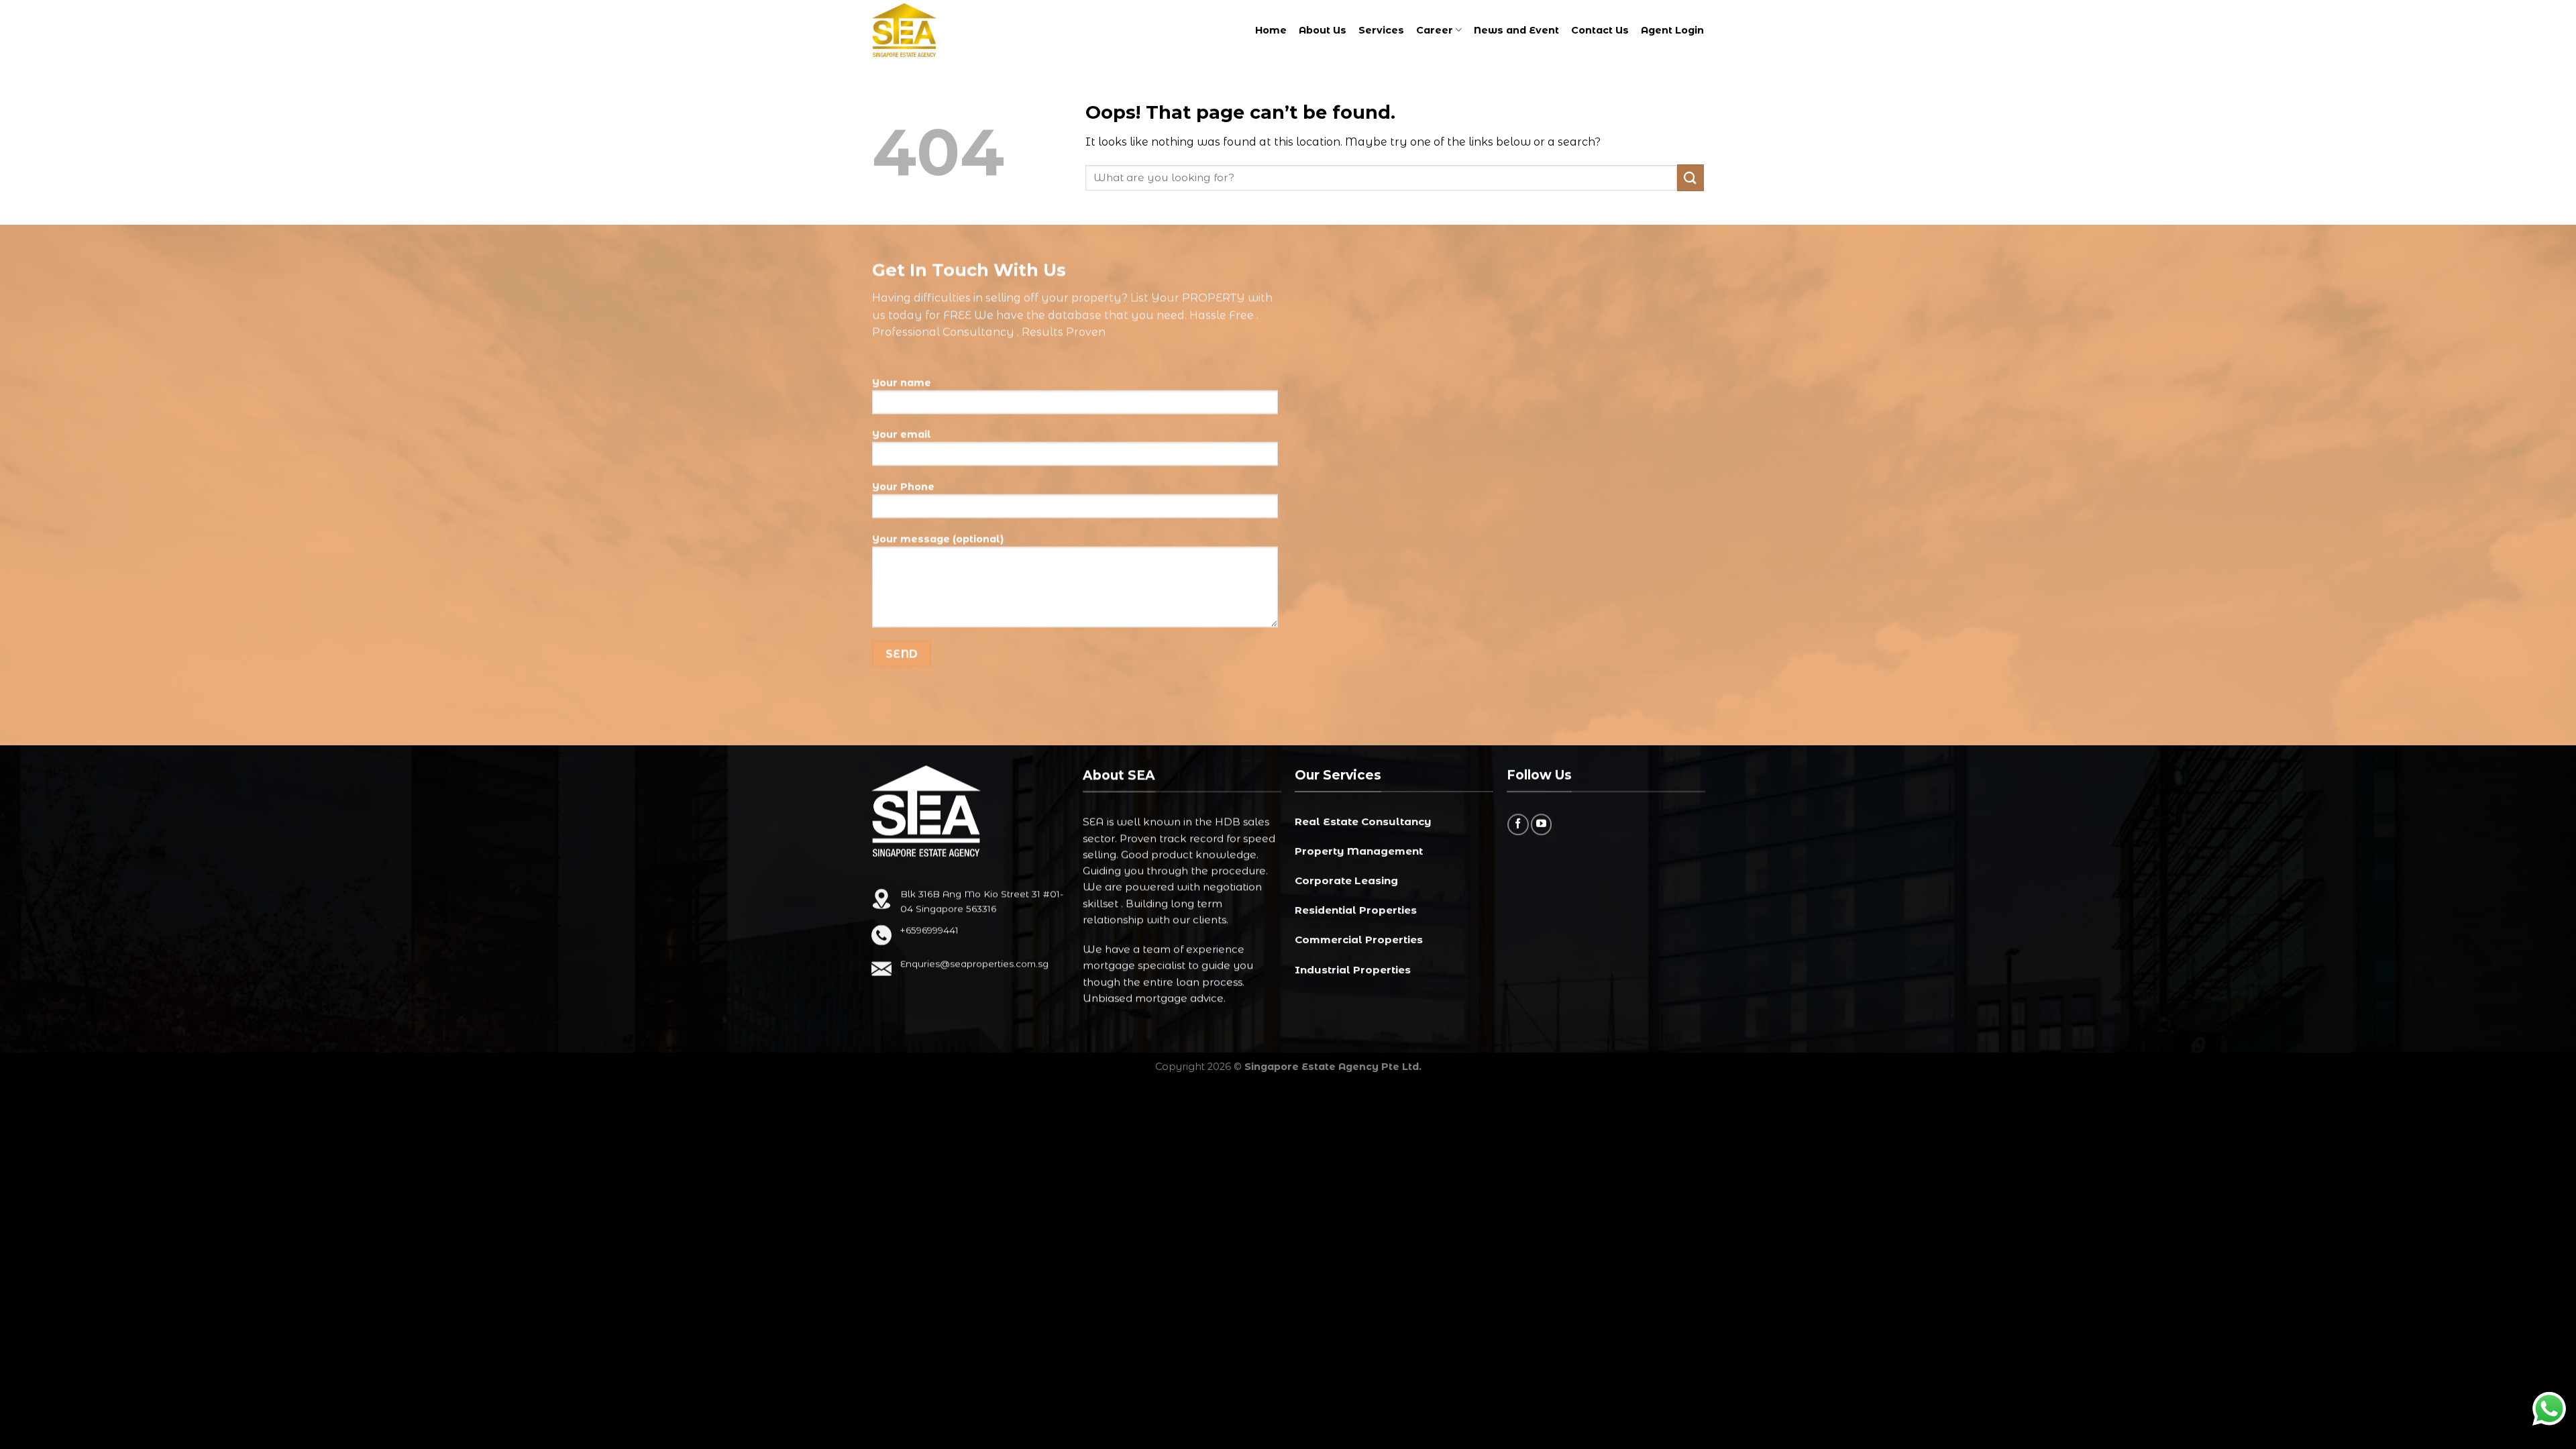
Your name (902, 382)
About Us (1323, 30)
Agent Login (1672, 30)
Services (1381, 30)
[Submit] (1690, 177)
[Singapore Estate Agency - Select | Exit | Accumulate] (922, 30)
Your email (902, 435)
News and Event (1516, 30)
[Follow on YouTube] (1541, 824)
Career (1435, 30)
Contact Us (1600, 30)
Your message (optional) (938, 539)
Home (1271, 30)
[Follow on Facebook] (1518, 824)
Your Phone (903, 487)
